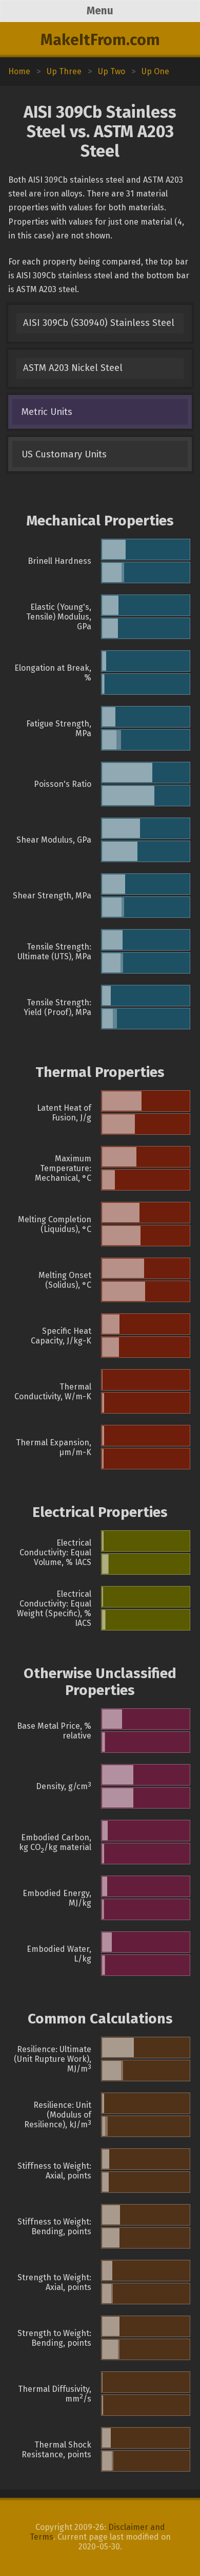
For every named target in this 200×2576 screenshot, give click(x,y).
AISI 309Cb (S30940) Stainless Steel (99, 323)
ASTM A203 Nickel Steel (73, 368)
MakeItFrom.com (100, 40)
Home (19, 71)
